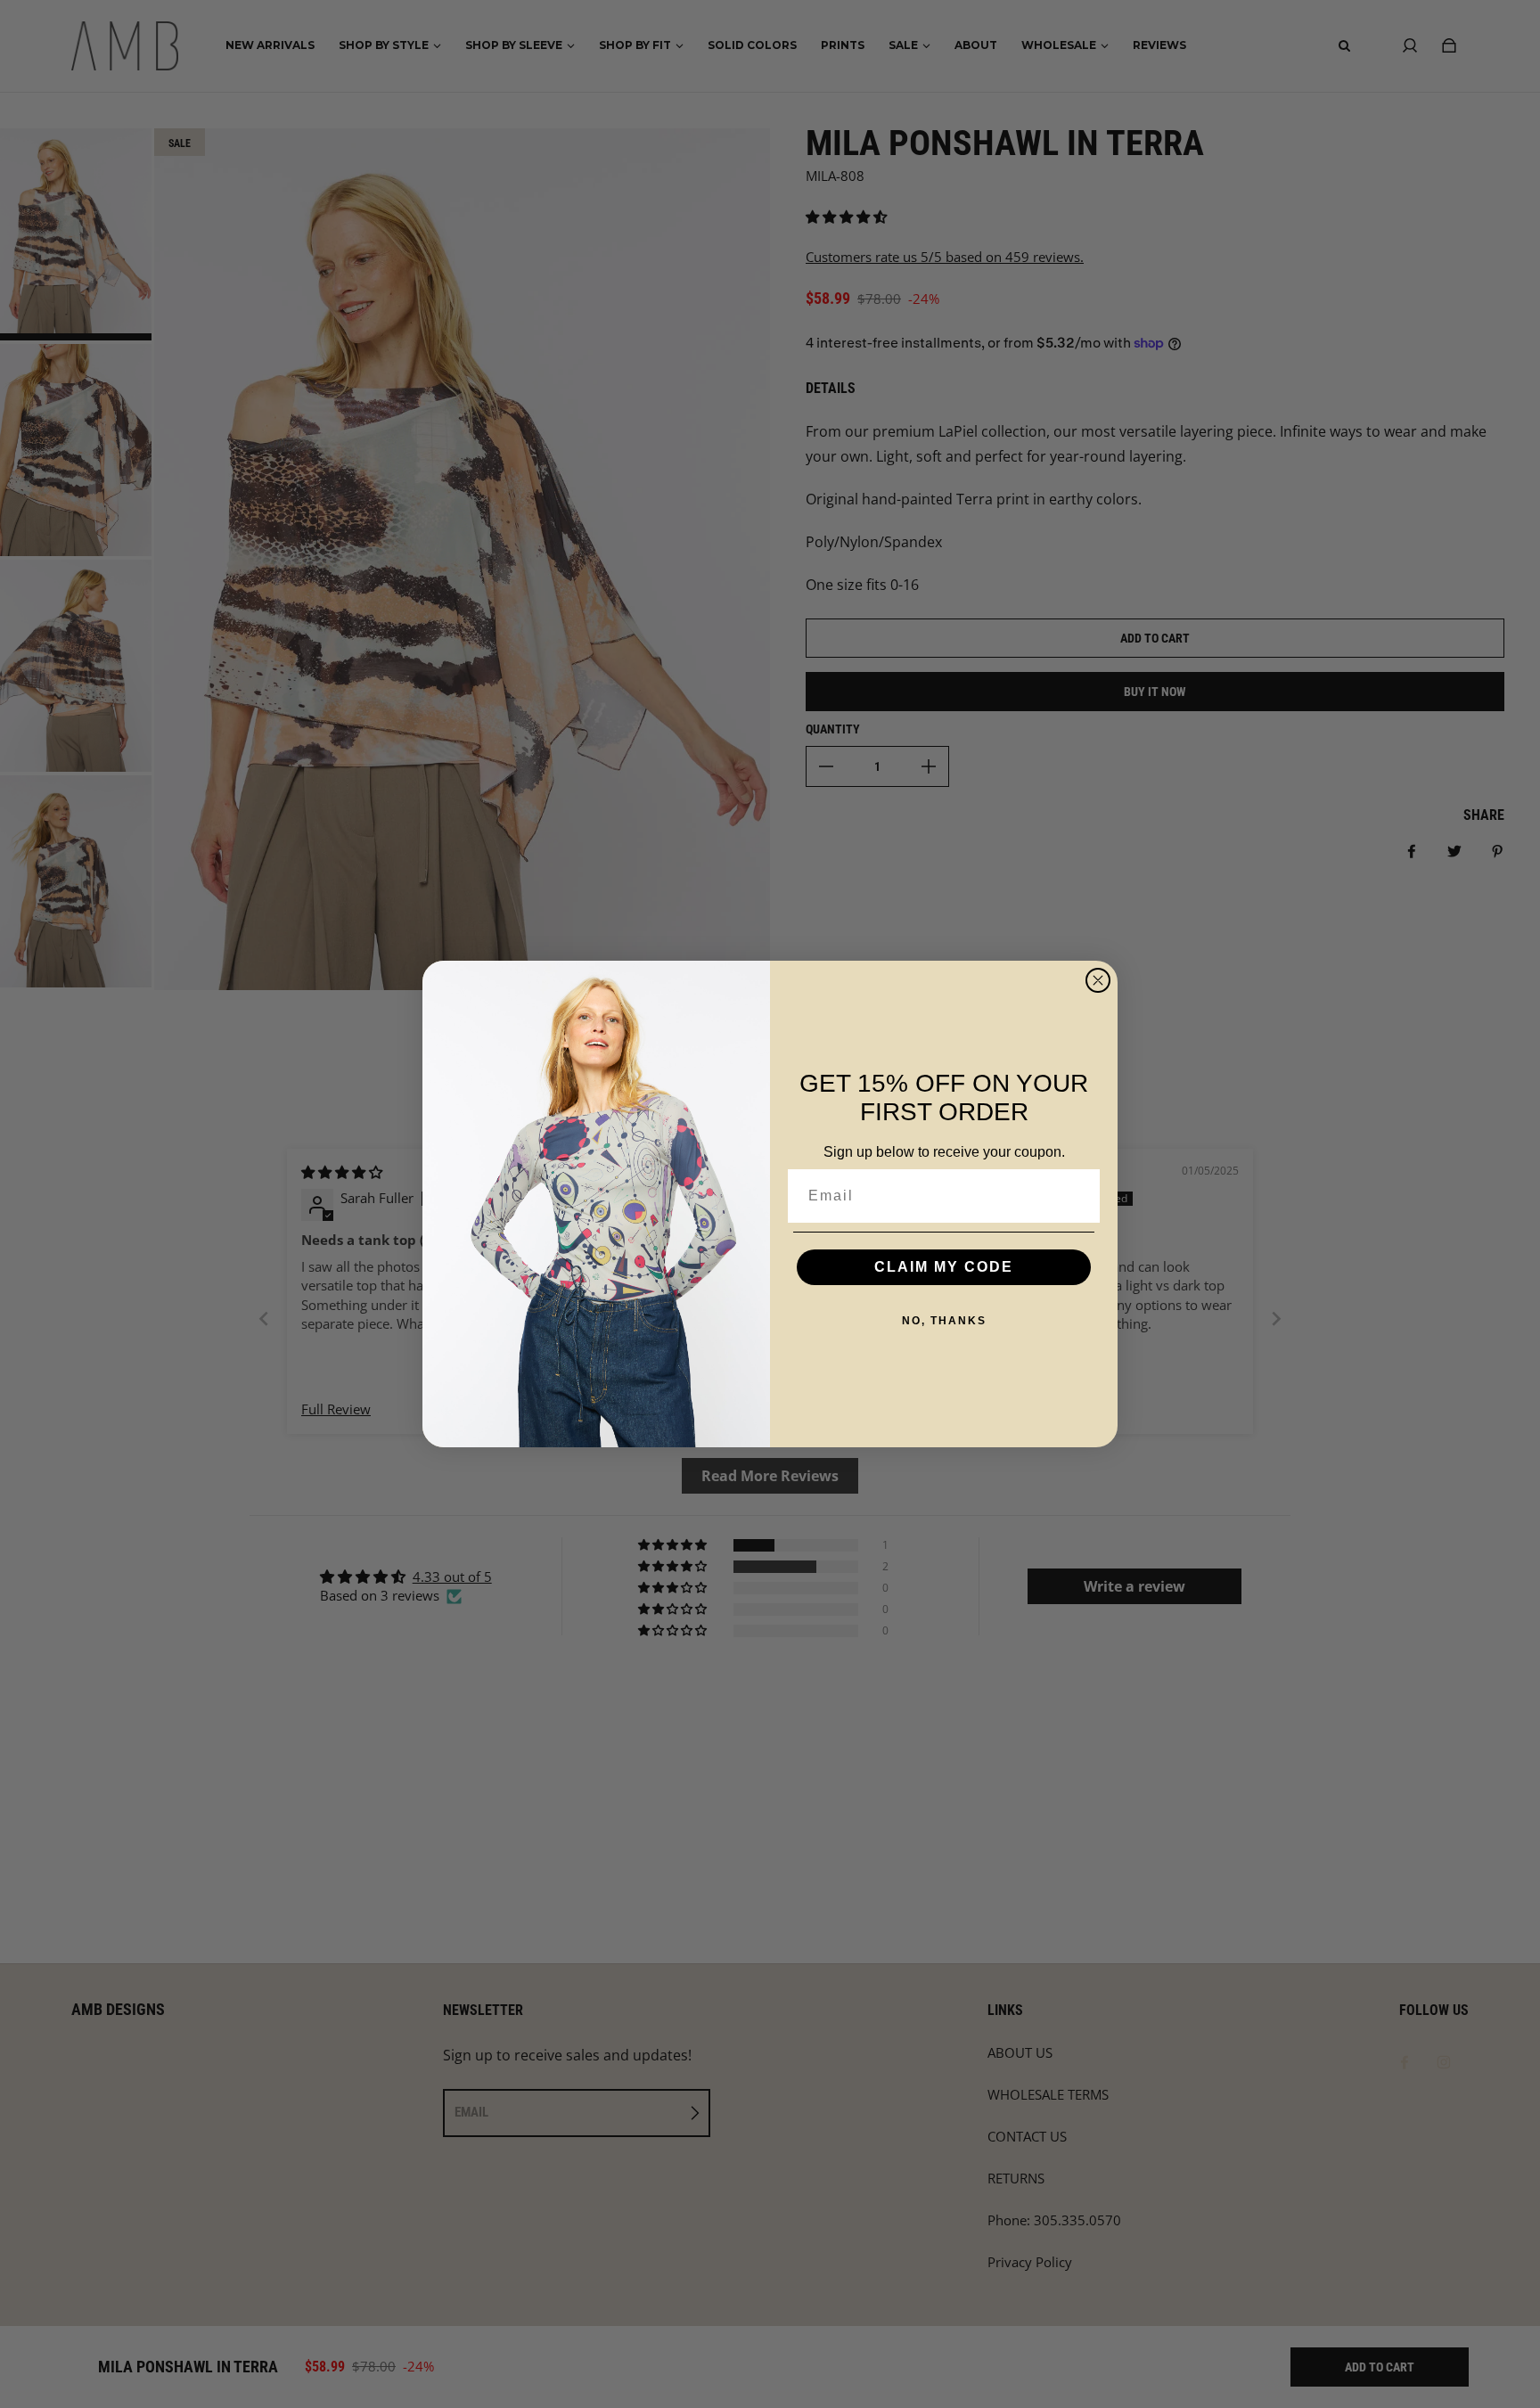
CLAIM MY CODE (944, 1267)
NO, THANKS (944, 1321)
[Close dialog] (1098, 980)
